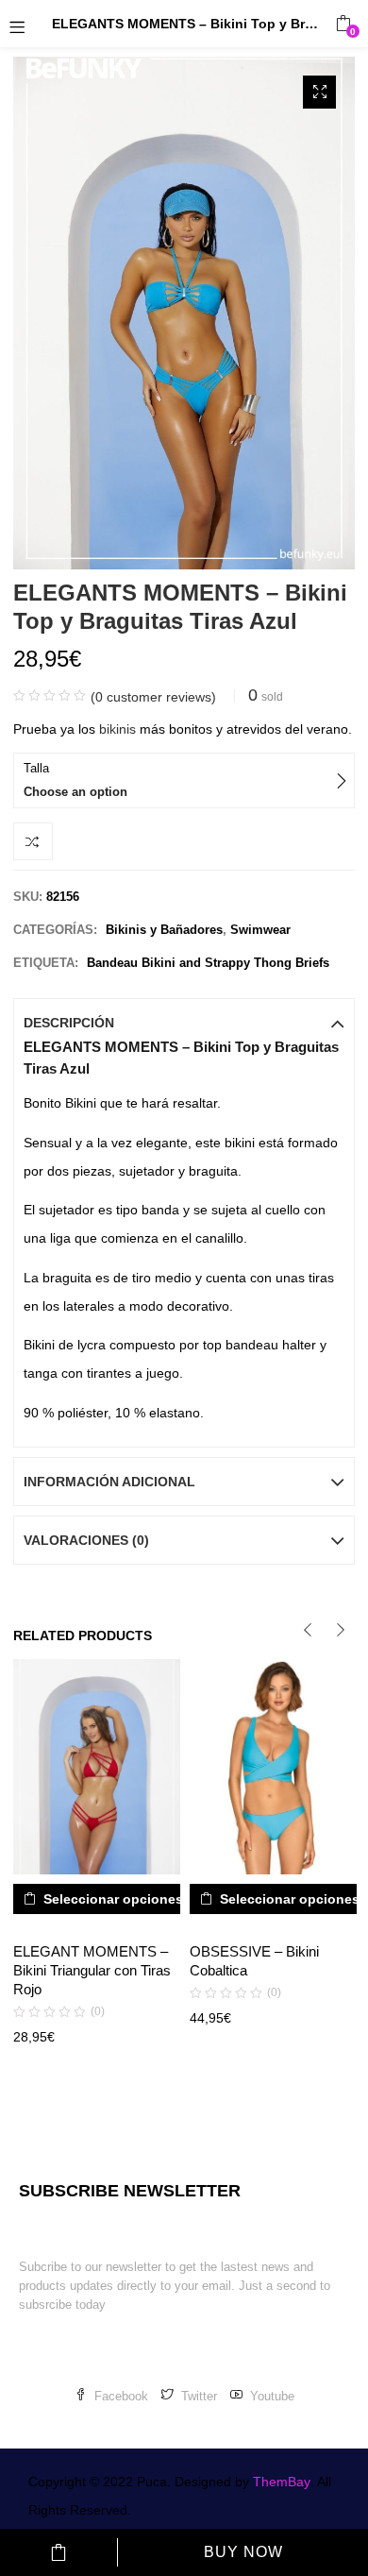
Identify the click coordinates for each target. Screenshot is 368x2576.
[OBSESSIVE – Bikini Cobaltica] (273, 1766)
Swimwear (260, 930)
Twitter (199, 2396)
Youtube (272, 2396)
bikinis (116, 729)
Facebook (121, 2396)
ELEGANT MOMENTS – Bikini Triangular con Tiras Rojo (92, 1970)
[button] (343, 24)
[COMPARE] (33, 841)
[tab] (184, 1023)
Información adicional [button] (109, 1482)
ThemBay (282, 2482)
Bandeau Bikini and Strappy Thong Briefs (208, 963)
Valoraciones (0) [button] (86, 1540)
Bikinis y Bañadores (164, 930)
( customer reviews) (153, 697)
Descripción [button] (69, 1023)
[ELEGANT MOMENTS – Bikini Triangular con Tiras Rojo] (97, 1766)
